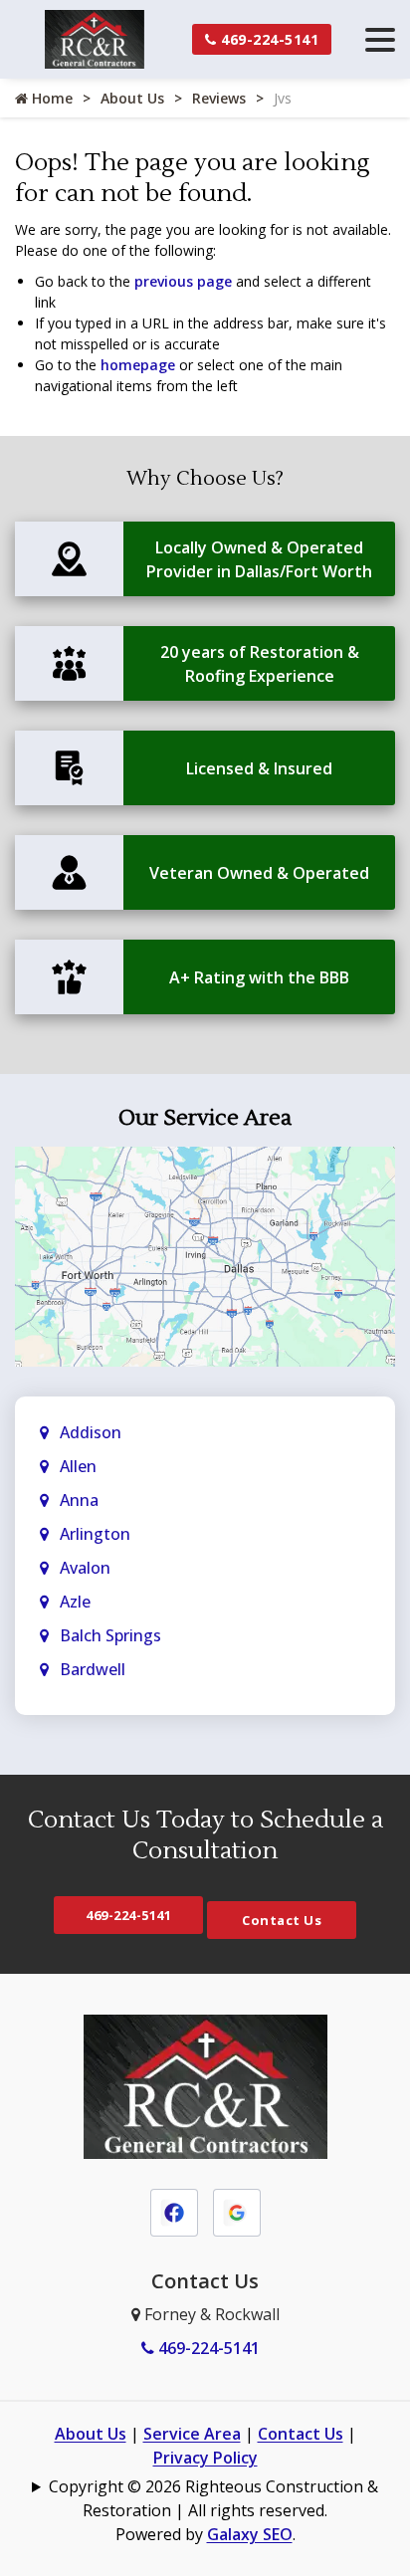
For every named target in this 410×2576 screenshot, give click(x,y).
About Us (132, 98)
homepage (138, 365)
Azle (75, 1602)
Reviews (219, 98)
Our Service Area (205, 1118)
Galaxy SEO (250, 2534)
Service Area (192, 2434)
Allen (78, 1466)
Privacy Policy (205, 2458)
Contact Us (282, 1920)
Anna (79, 1500)
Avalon (85, 1568)
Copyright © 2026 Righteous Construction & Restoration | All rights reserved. (213, 2498)
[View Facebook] (174, 2212)
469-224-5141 (268, 39)
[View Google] (237, 2212)
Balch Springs (110, 1635)
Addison (91, 1432)
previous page (183, 281)
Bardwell (93, 1669)
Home (50, 98)
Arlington (95, 1534)
